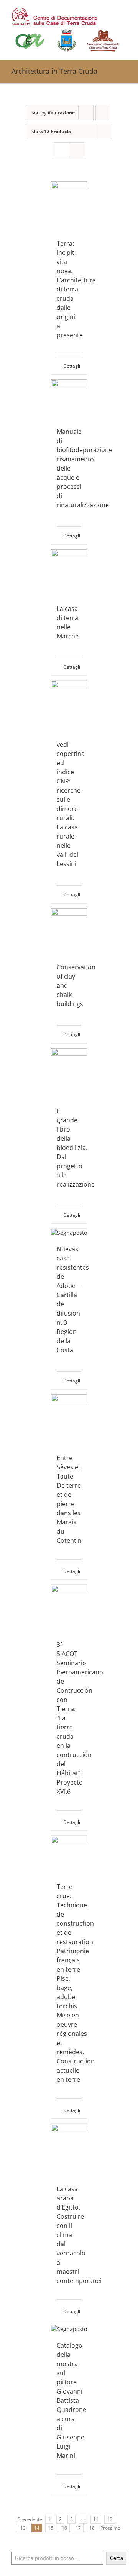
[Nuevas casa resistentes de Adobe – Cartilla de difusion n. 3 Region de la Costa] (69, 1233)
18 (92, 2528)
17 (78, 2528)
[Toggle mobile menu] (123, 12)
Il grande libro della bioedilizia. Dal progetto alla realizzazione (76, 1148)
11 (96, 2519)
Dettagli (72, 366)
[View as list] (76, 150)
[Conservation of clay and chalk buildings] (69, 931)
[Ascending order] (103, 113)
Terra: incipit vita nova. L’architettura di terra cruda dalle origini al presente (76, 289)
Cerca (117, 2558)
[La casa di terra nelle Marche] (69, 573)
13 (23, 2528)
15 (51, 2528)
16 (64, 2528)
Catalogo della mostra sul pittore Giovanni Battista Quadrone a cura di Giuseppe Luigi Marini (71, 2400)
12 (110, 2519)
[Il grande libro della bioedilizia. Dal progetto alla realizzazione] (69, 1073)
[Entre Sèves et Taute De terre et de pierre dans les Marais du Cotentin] (69, 1420)
